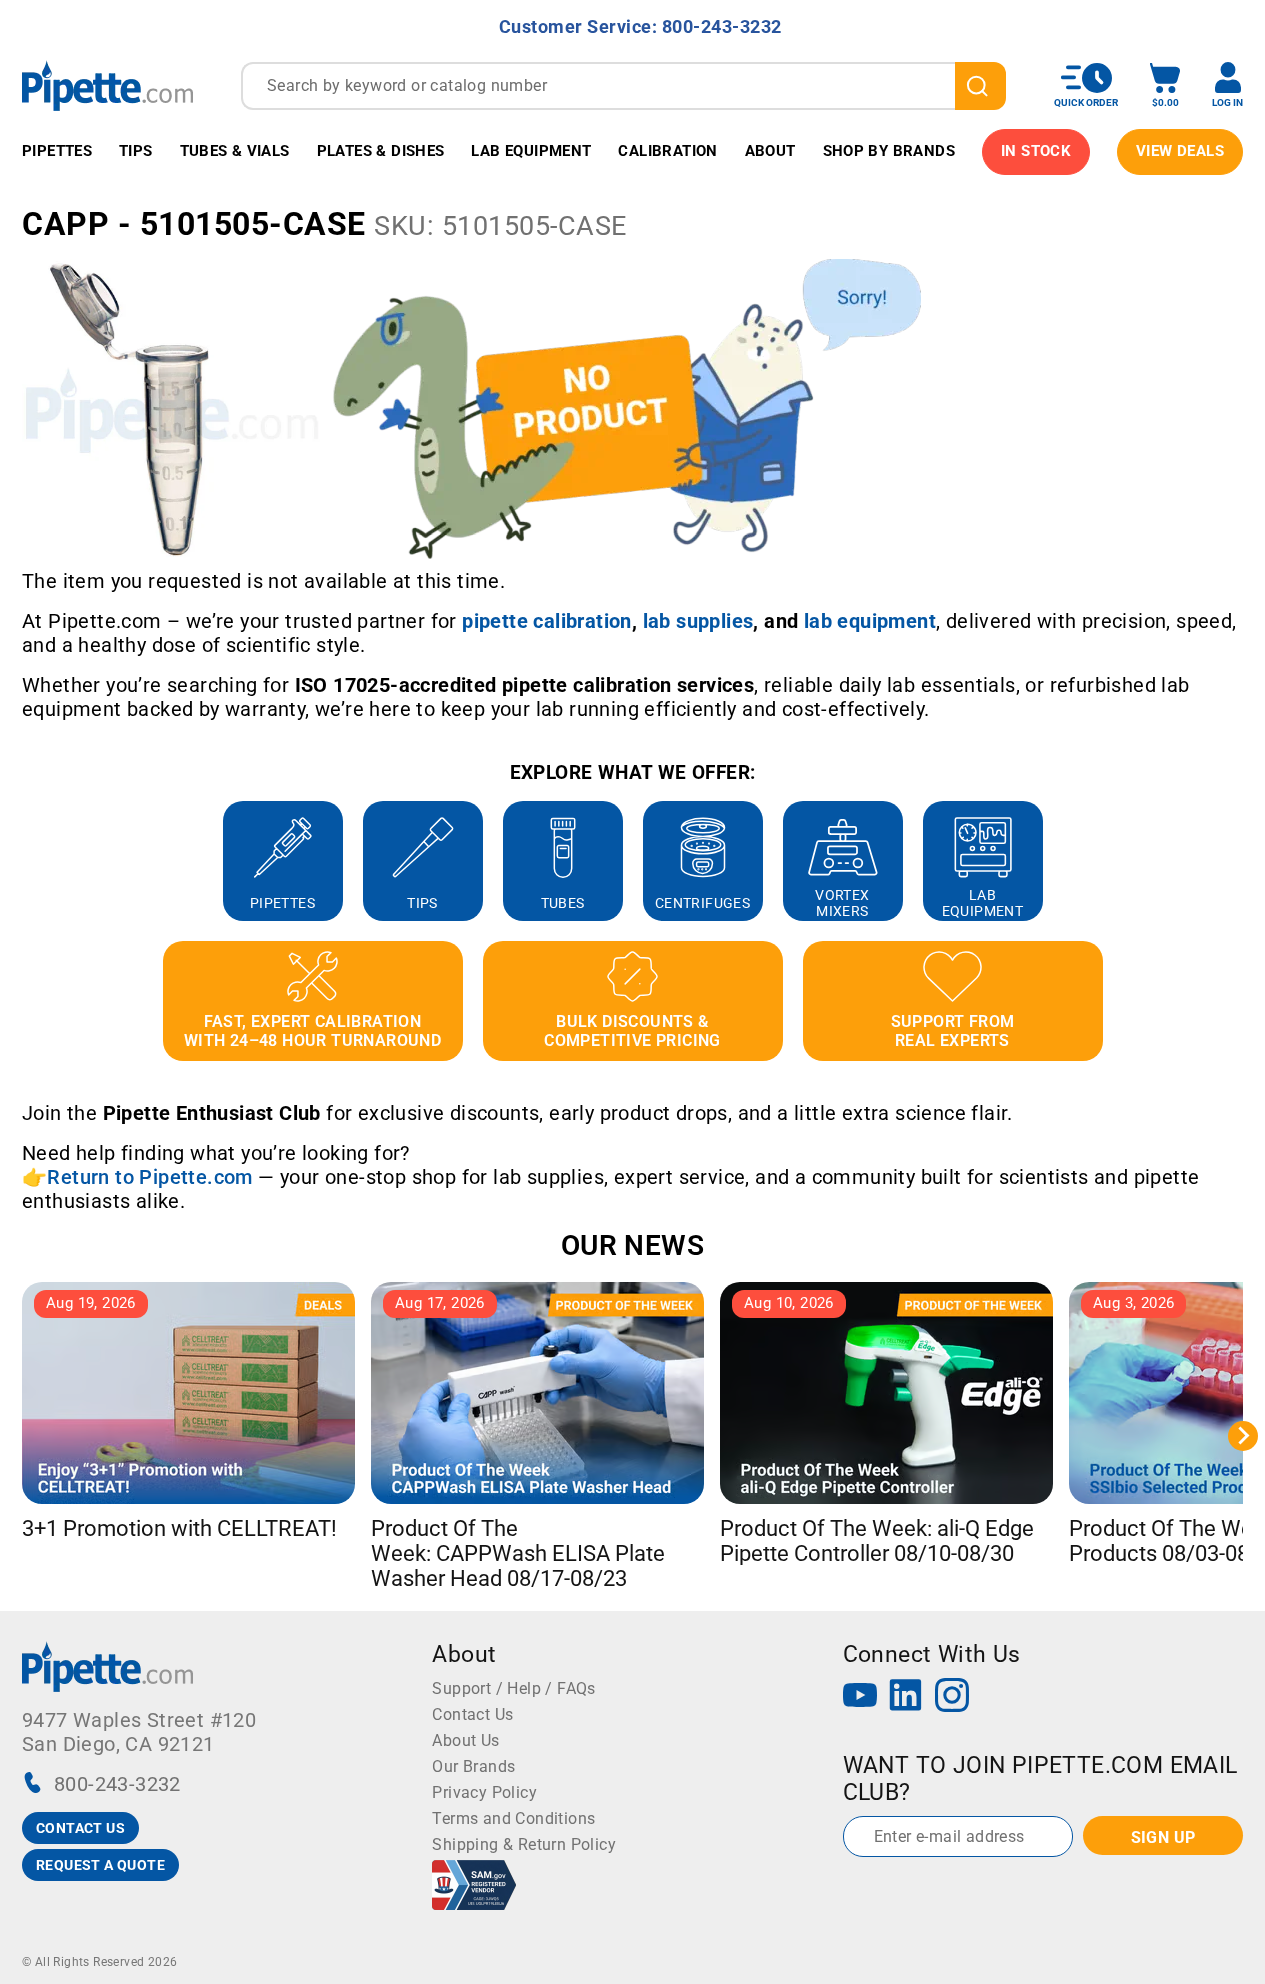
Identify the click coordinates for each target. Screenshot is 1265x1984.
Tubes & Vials (235, 151)
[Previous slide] (22, 861)
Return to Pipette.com (149, 1177)
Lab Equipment (531, 151)
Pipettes (57, 151)
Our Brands (473, 1766)
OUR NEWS (632, 1245)
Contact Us (472, 1714)
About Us (465, 1740)
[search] (980, 86)
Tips (136, 151)
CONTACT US (80, 1828)
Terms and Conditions (513, 1818)
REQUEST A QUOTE (100, 1865)
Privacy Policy (484, 1792)
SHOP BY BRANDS (889, 151)
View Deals (1180, 151)
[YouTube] (860, 1697)
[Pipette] (107, 85)
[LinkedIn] (906, 1697)
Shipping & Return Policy (524, 1844)
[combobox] (623, 86)
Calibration (667, 151)
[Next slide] (1243, 861)
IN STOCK (1036, 151)
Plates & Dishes (381, 151)
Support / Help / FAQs (513, 1688)
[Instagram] (952, 1697)
